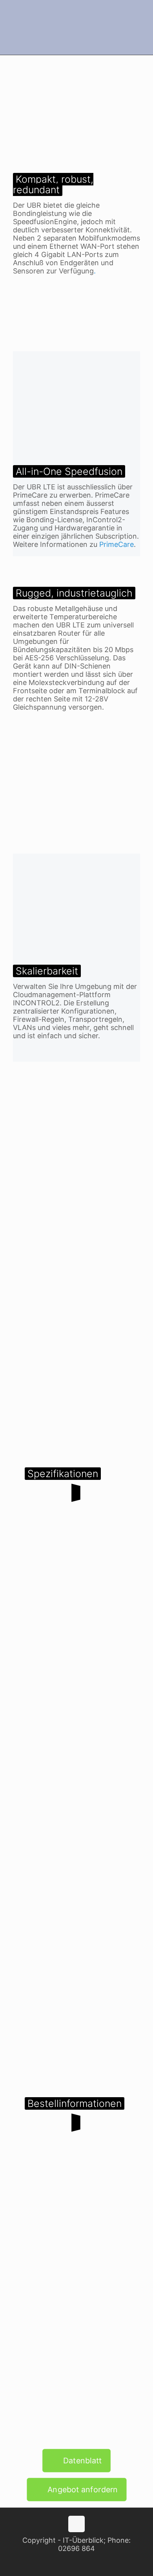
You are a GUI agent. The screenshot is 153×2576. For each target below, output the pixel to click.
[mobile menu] (142, 16)
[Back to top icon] (76, 2524)
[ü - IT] (76, 27)
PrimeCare (117, 544)
